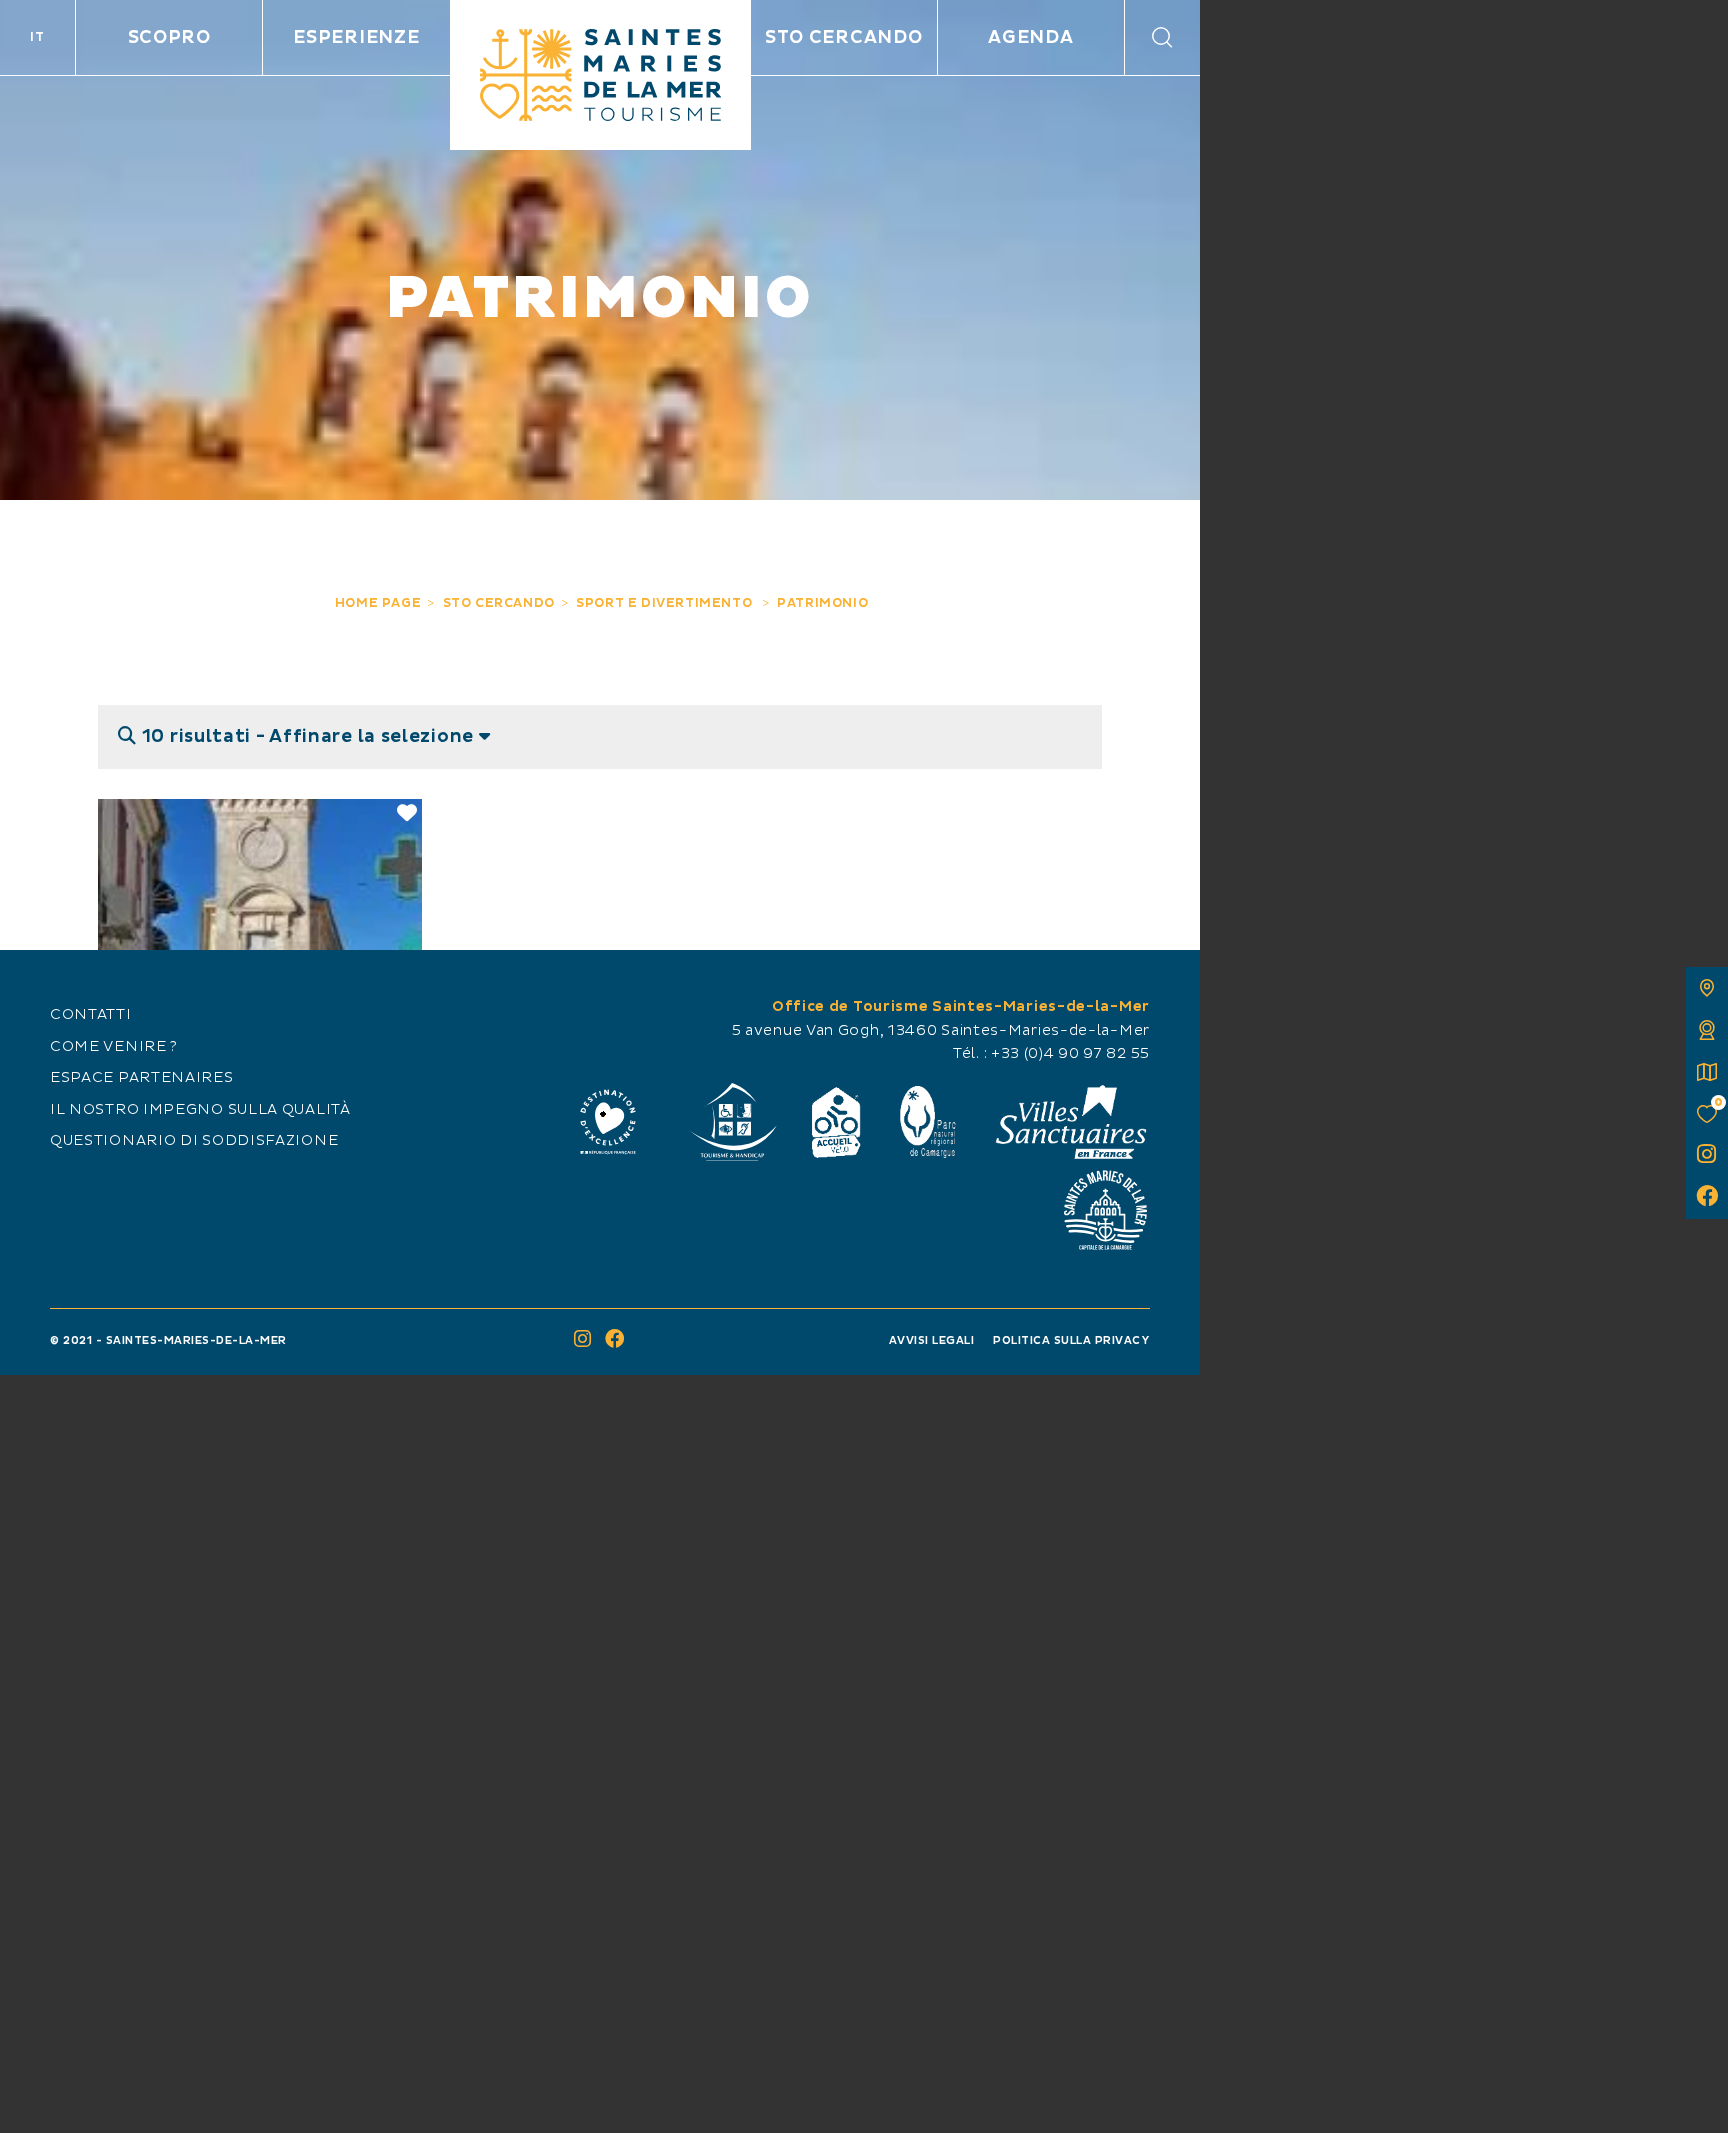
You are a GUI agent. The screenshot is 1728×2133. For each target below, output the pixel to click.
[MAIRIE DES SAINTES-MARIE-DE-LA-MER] (1105, 1210)
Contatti (91, 1015)
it (37, 37)
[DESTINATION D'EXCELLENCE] (608, 1122)
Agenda (1030, 37)
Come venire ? (114, 1047)
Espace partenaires (142, 1078)
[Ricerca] (1162, 37)
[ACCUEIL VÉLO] (836, 1122)
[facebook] (1707, 1198)
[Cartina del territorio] (1707, 988)
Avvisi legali (932, 1340)
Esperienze (356, 37)
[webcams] (1707, 1030)
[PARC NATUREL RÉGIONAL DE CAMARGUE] (928, 1122)
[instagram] (1707, 1156)
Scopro (169, 37)
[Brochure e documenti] (1707, 1072)
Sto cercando (843, 37)
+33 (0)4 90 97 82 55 (1070, 1054)
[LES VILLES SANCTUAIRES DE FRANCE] (1070, 1122)
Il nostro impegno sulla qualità (200, 1110)
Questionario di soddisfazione (194, 1141)
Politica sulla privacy (1071, 1340)
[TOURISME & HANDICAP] (732, 1122)
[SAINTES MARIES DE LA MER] (600, 75)
